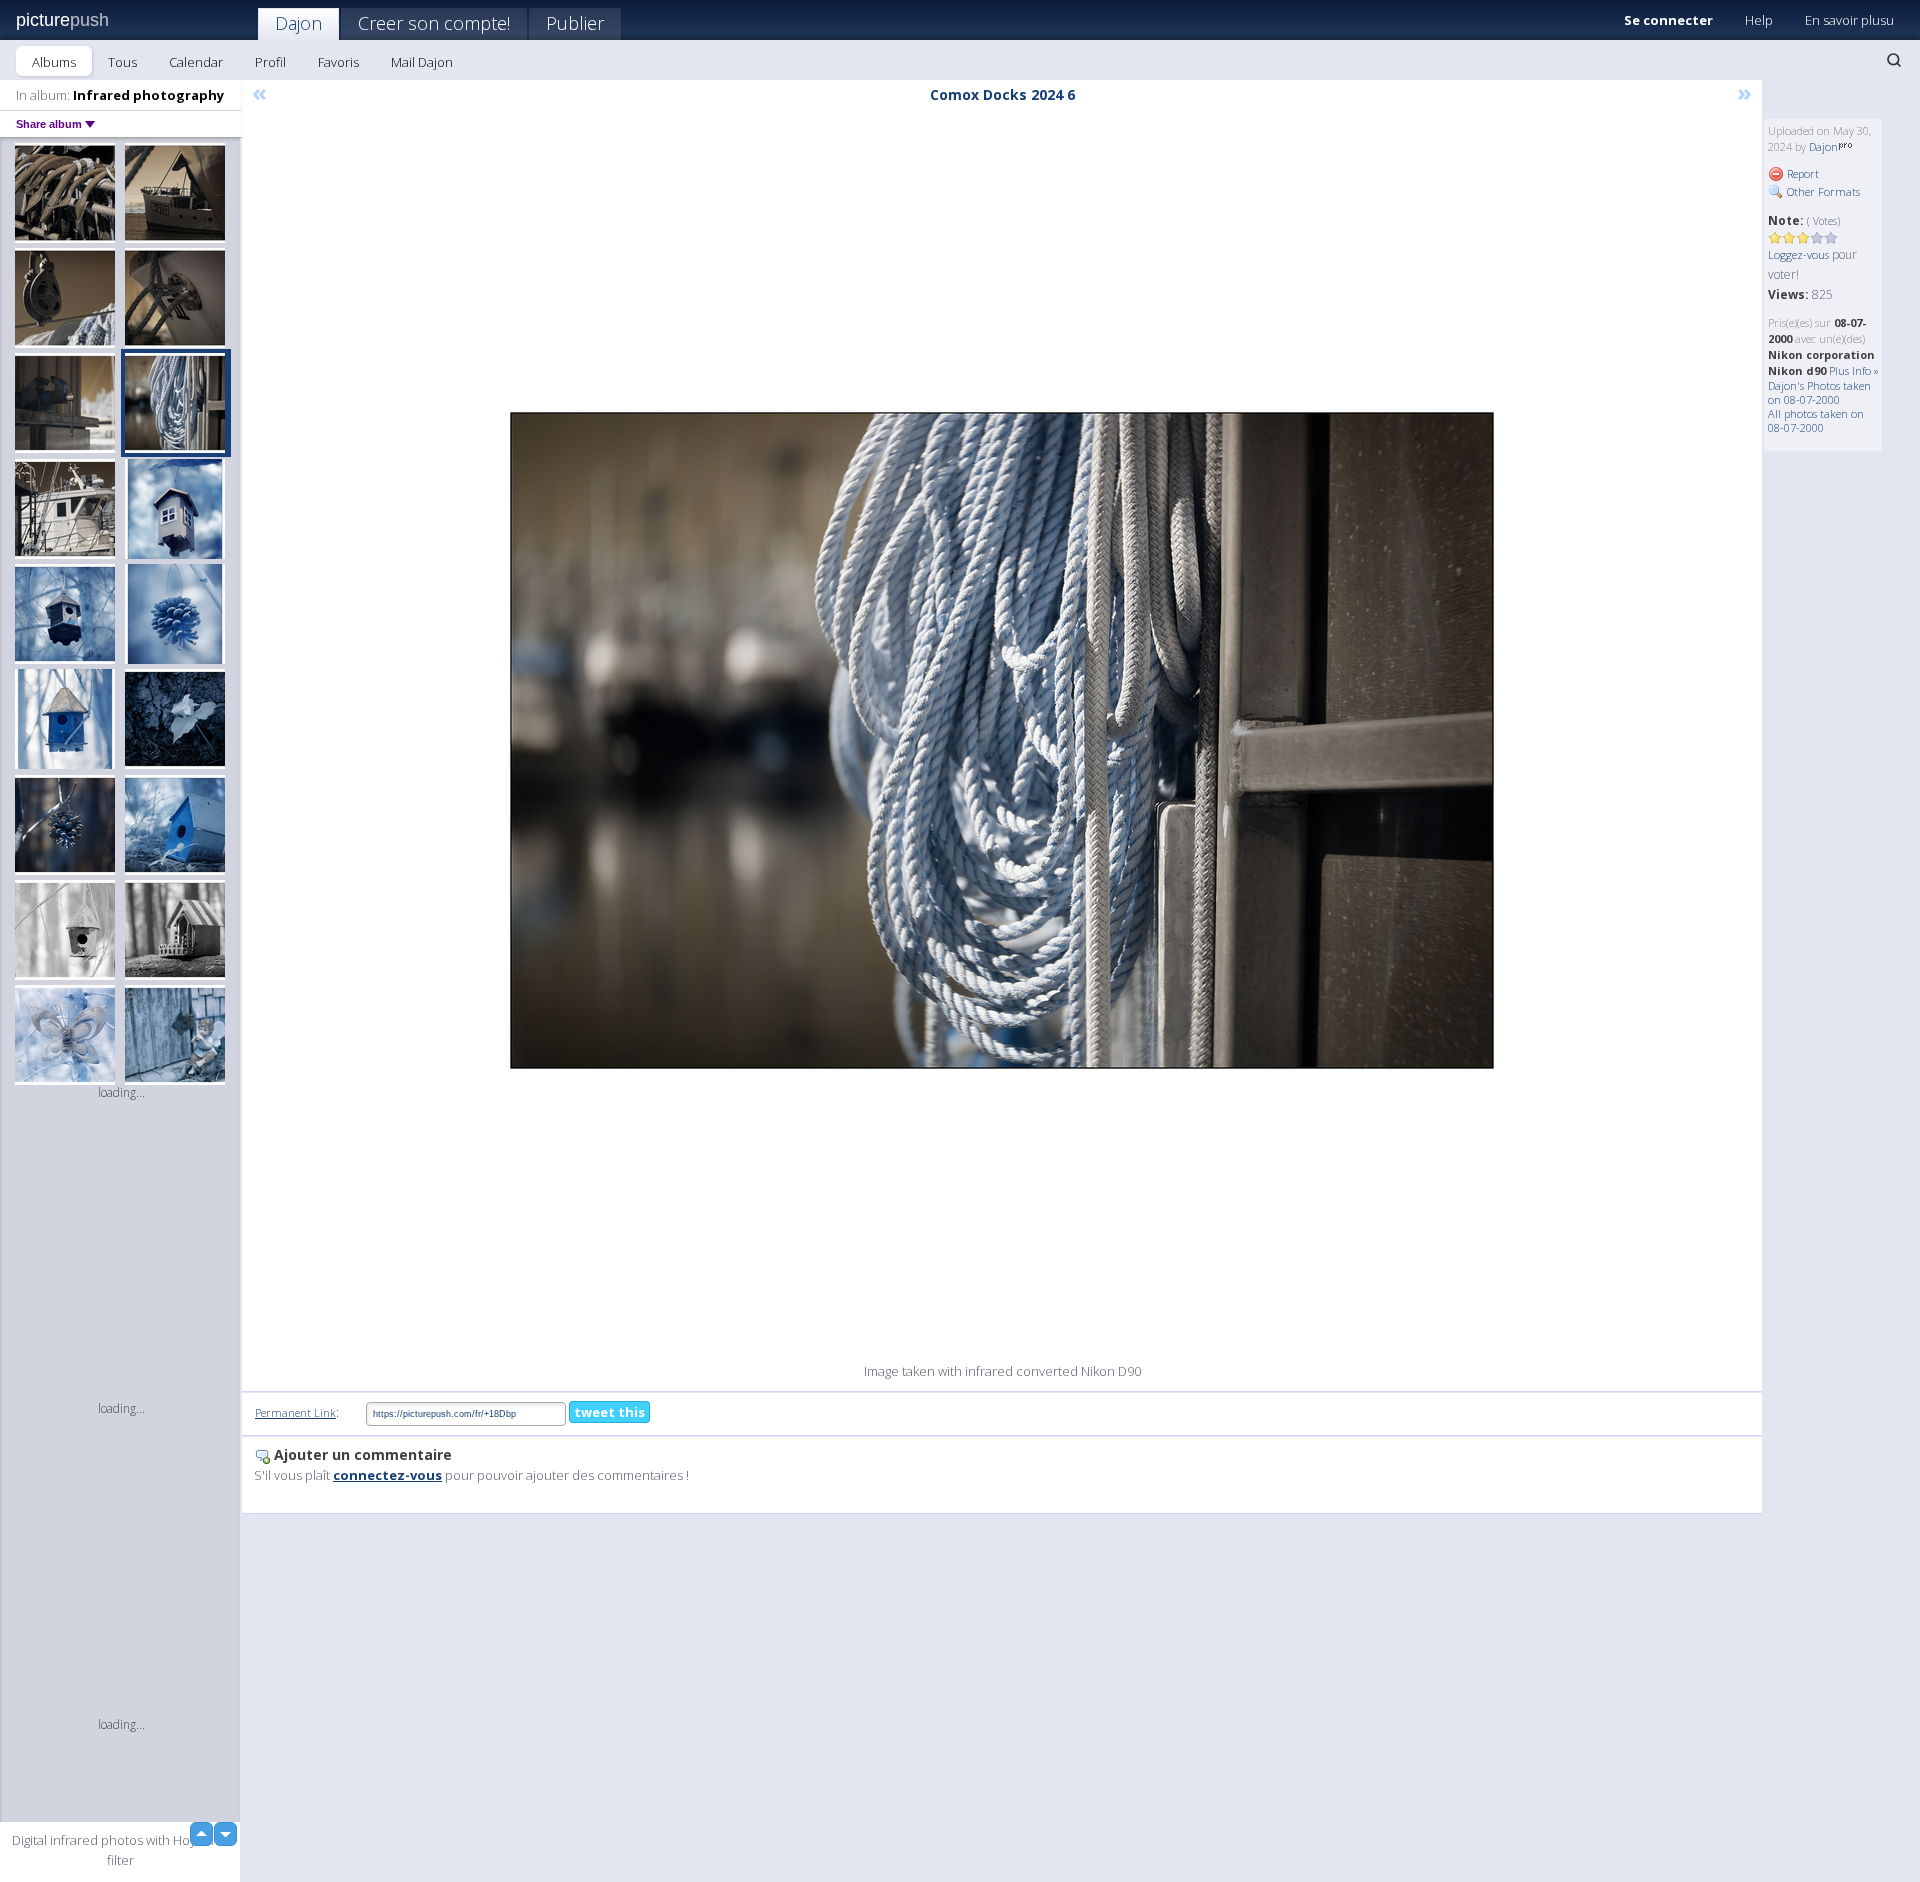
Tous (122, 62)
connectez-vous (387, 1475)
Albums (54, 62)
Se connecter (1668, 20)
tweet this (609, 1412)
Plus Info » (1854, 370)
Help (1759, 20)
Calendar (196, 62)
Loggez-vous (1798, 254)
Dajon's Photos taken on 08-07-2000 (1819, 392)
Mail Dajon (422, 62)
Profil (270, 62)
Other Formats (1822, 191)
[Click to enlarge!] (1002, 740)
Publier (575, 23)
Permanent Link (295, 1412)
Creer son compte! (434, 23)
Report (1801, 173)
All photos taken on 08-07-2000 (1816, 420)
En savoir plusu (1849, 20)
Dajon (298, 23)
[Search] (1894, 60)
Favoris (338, 62)
